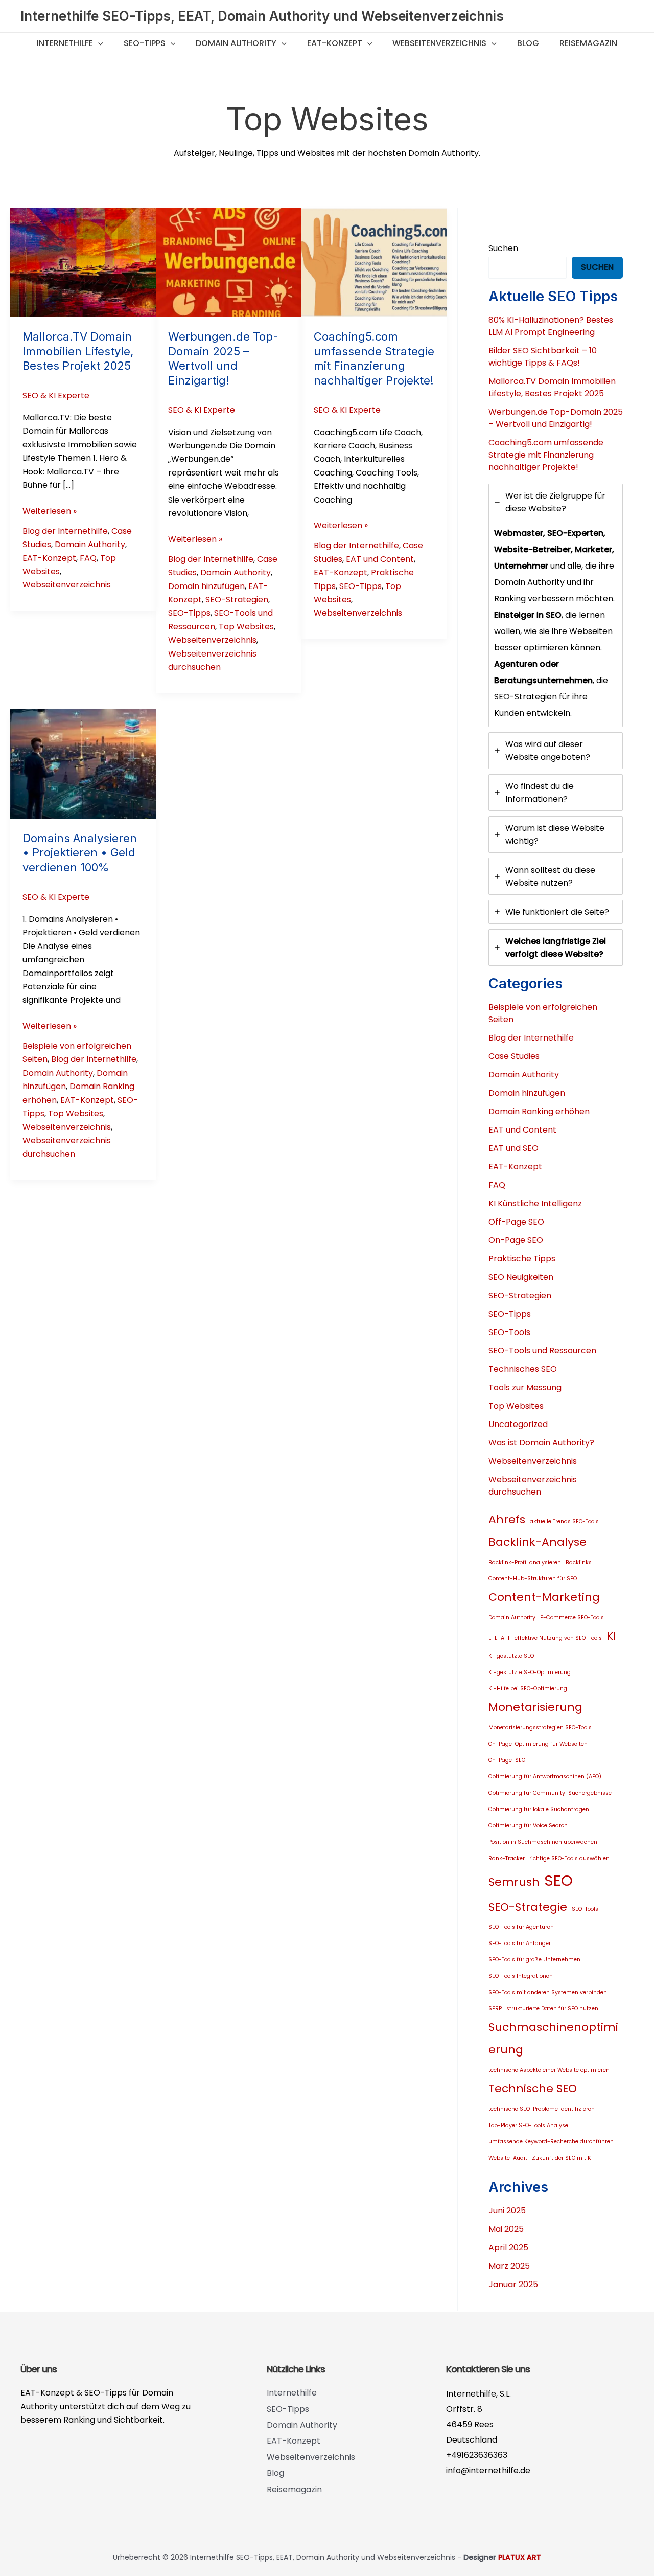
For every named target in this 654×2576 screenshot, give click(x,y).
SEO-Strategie (528, 1907)
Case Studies (514, 1056)
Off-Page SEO (516, 1222)
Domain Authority (236, 43)
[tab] (556, 605)
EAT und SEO (513, 1148)
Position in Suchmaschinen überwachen (543, 1842)
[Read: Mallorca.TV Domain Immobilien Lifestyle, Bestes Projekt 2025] (83, 262)
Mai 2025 (506, 2229)
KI (611, 1636)
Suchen (503, 248)
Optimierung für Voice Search (528, 1826)
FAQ (88, 558)
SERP (495, 2009)
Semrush (514, 1882)
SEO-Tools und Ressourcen (542, 1351)
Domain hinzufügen (206, 586)
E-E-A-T (499, 1638)
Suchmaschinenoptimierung (553, 2038)
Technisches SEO (523, 1369)
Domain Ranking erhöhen (539, 1111)
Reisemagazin (588, 43)
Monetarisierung (535, 1707)
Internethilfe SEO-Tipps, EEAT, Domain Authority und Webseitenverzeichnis (262, 16)
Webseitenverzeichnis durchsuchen (533, 1486)
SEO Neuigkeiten (521, 1277)
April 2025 (508, 2247)
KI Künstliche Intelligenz (535, 1203)
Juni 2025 (507, 2211)
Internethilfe (65, 43)
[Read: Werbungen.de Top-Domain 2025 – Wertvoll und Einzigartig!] (229, 262)
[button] (98, 43)
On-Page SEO (516, 1240)
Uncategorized (518, 1424)
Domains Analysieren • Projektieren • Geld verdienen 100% (80, 853)
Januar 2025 (513, 2284)
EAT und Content (380, 559)
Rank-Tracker (507, 1858)
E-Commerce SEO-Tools (572, 1618)
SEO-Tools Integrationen (521, 1976)
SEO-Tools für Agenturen (521, 1927)
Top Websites (246, 627)
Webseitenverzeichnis (439, 43)
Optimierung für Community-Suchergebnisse (550, 1793)
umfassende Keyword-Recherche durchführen (551, 2142)
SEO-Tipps (145, 43)
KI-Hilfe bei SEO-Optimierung (528, 1689)
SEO (558, 1880)
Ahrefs (507, 1519)
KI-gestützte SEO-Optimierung (530, 1672)
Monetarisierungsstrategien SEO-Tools (540, 1727)
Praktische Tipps (522, 1259)
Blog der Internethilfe (65, 531)
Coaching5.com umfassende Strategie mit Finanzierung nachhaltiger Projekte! (546, 455)
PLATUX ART (520, 2557)
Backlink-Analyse (538, 1542)
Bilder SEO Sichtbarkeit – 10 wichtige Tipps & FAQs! (543, 357)
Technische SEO (533, 2088)
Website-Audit (508, 2158)
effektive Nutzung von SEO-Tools (558, 1638)
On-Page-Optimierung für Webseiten (538, 1744)
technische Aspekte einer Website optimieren (549, 2070)
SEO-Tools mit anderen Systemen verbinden (548, 1992)
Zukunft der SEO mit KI (562, 2158)
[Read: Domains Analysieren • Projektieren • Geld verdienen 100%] (83, 763)
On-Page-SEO (507, 1760)
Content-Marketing (544, 1597)
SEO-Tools (509, 1332)
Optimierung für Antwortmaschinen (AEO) (545, 1777)
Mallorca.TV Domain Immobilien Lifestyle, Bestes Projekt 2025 (78, 351)
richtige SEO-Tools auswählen (569, 1858)
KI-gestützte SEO (511, 1656)
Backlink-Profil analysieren (525, 1562)
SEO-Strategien (237, 600)
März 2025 (509, 2266)
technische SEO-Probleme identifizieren (542, 2109)
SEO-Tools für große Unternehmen (534, 1960)
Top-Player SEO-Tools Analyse (528, 2125)
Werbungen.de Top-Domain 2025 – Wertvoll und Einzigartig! (556, 418)
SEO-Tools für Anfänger (520, 1943)
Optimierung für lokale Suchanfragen (539, 1809)
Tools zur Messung (525, 1387)
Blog (528, 43)
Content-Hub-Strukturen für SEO (533, 1579)
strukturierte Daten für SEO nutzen (552, 2009)
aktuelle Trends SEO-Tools (564, 1521)
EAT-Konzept (335, 43)
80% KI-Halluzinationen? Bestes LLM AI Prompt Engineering (551, 326)
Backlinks (579, 1562)
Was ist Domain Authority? (541, 1443)
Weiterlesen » (50, 511)
